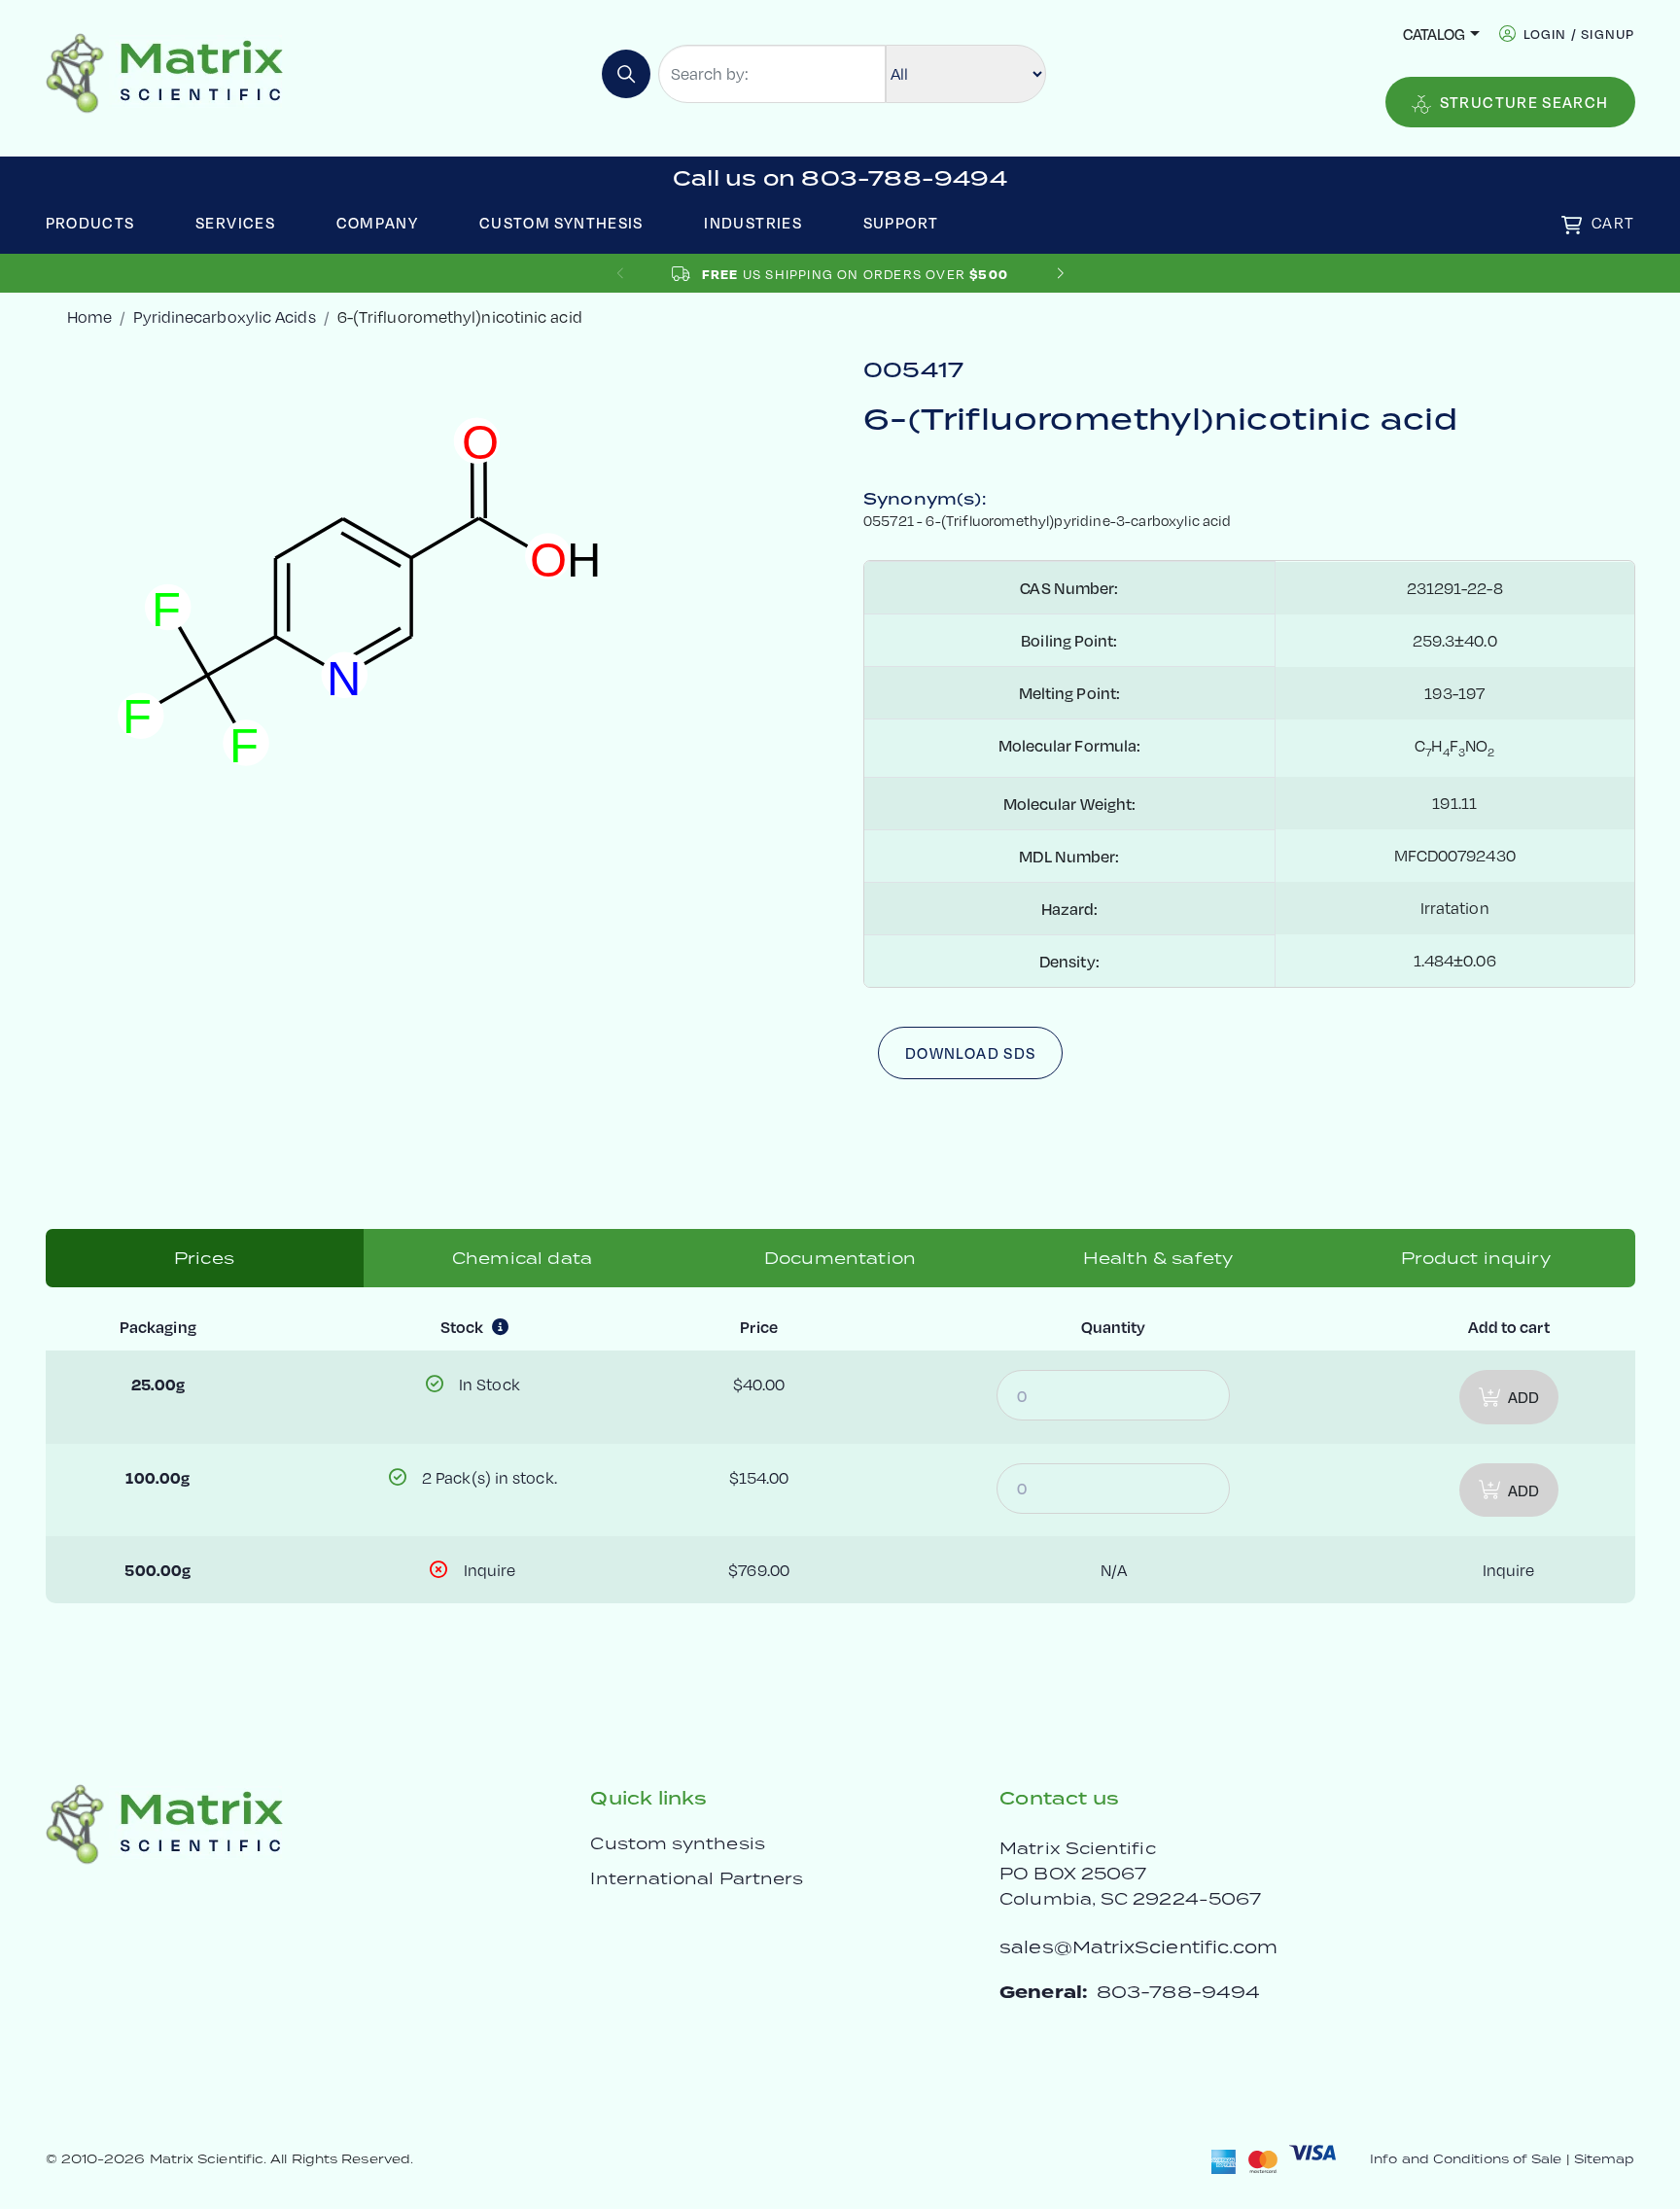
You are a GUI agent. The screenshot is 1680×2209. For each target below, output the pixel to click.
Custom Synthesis (561, 222)
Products (90, 222)
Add (1523, 1397)
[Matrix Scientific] (165, 71)
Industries (753, 222)
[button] (1060, 274)
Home (89, 316)
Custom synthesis (677, 1843)
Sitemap (1605, 2159)
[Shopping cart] (1572, 225)
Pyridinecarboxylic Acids (224, 316)
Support (901, 222)
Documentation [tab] (840, 1258)
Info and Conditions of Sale (1466, 2159)
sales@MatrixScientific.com (1138, 1947)
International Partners (697, 1878)
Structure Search (1524, 102)
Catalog (1434, 34)
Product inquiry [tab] (1475, 1258)
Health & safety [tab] (1158, 1258)
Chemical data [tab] (522, 1258)
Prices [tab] (204, 1258)
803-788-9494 (1178, 1992)
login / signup (1579, 34)
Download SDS (970, 1052)
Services (235, 222)
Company (378, 222)
